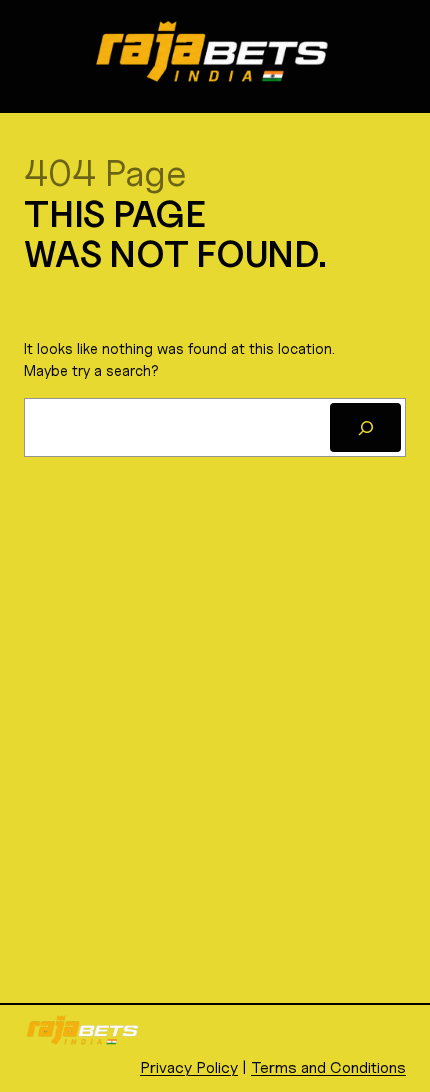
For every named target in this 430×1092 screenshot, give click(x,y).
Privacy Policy (189, 1067)
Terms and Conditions (328, 1067)
